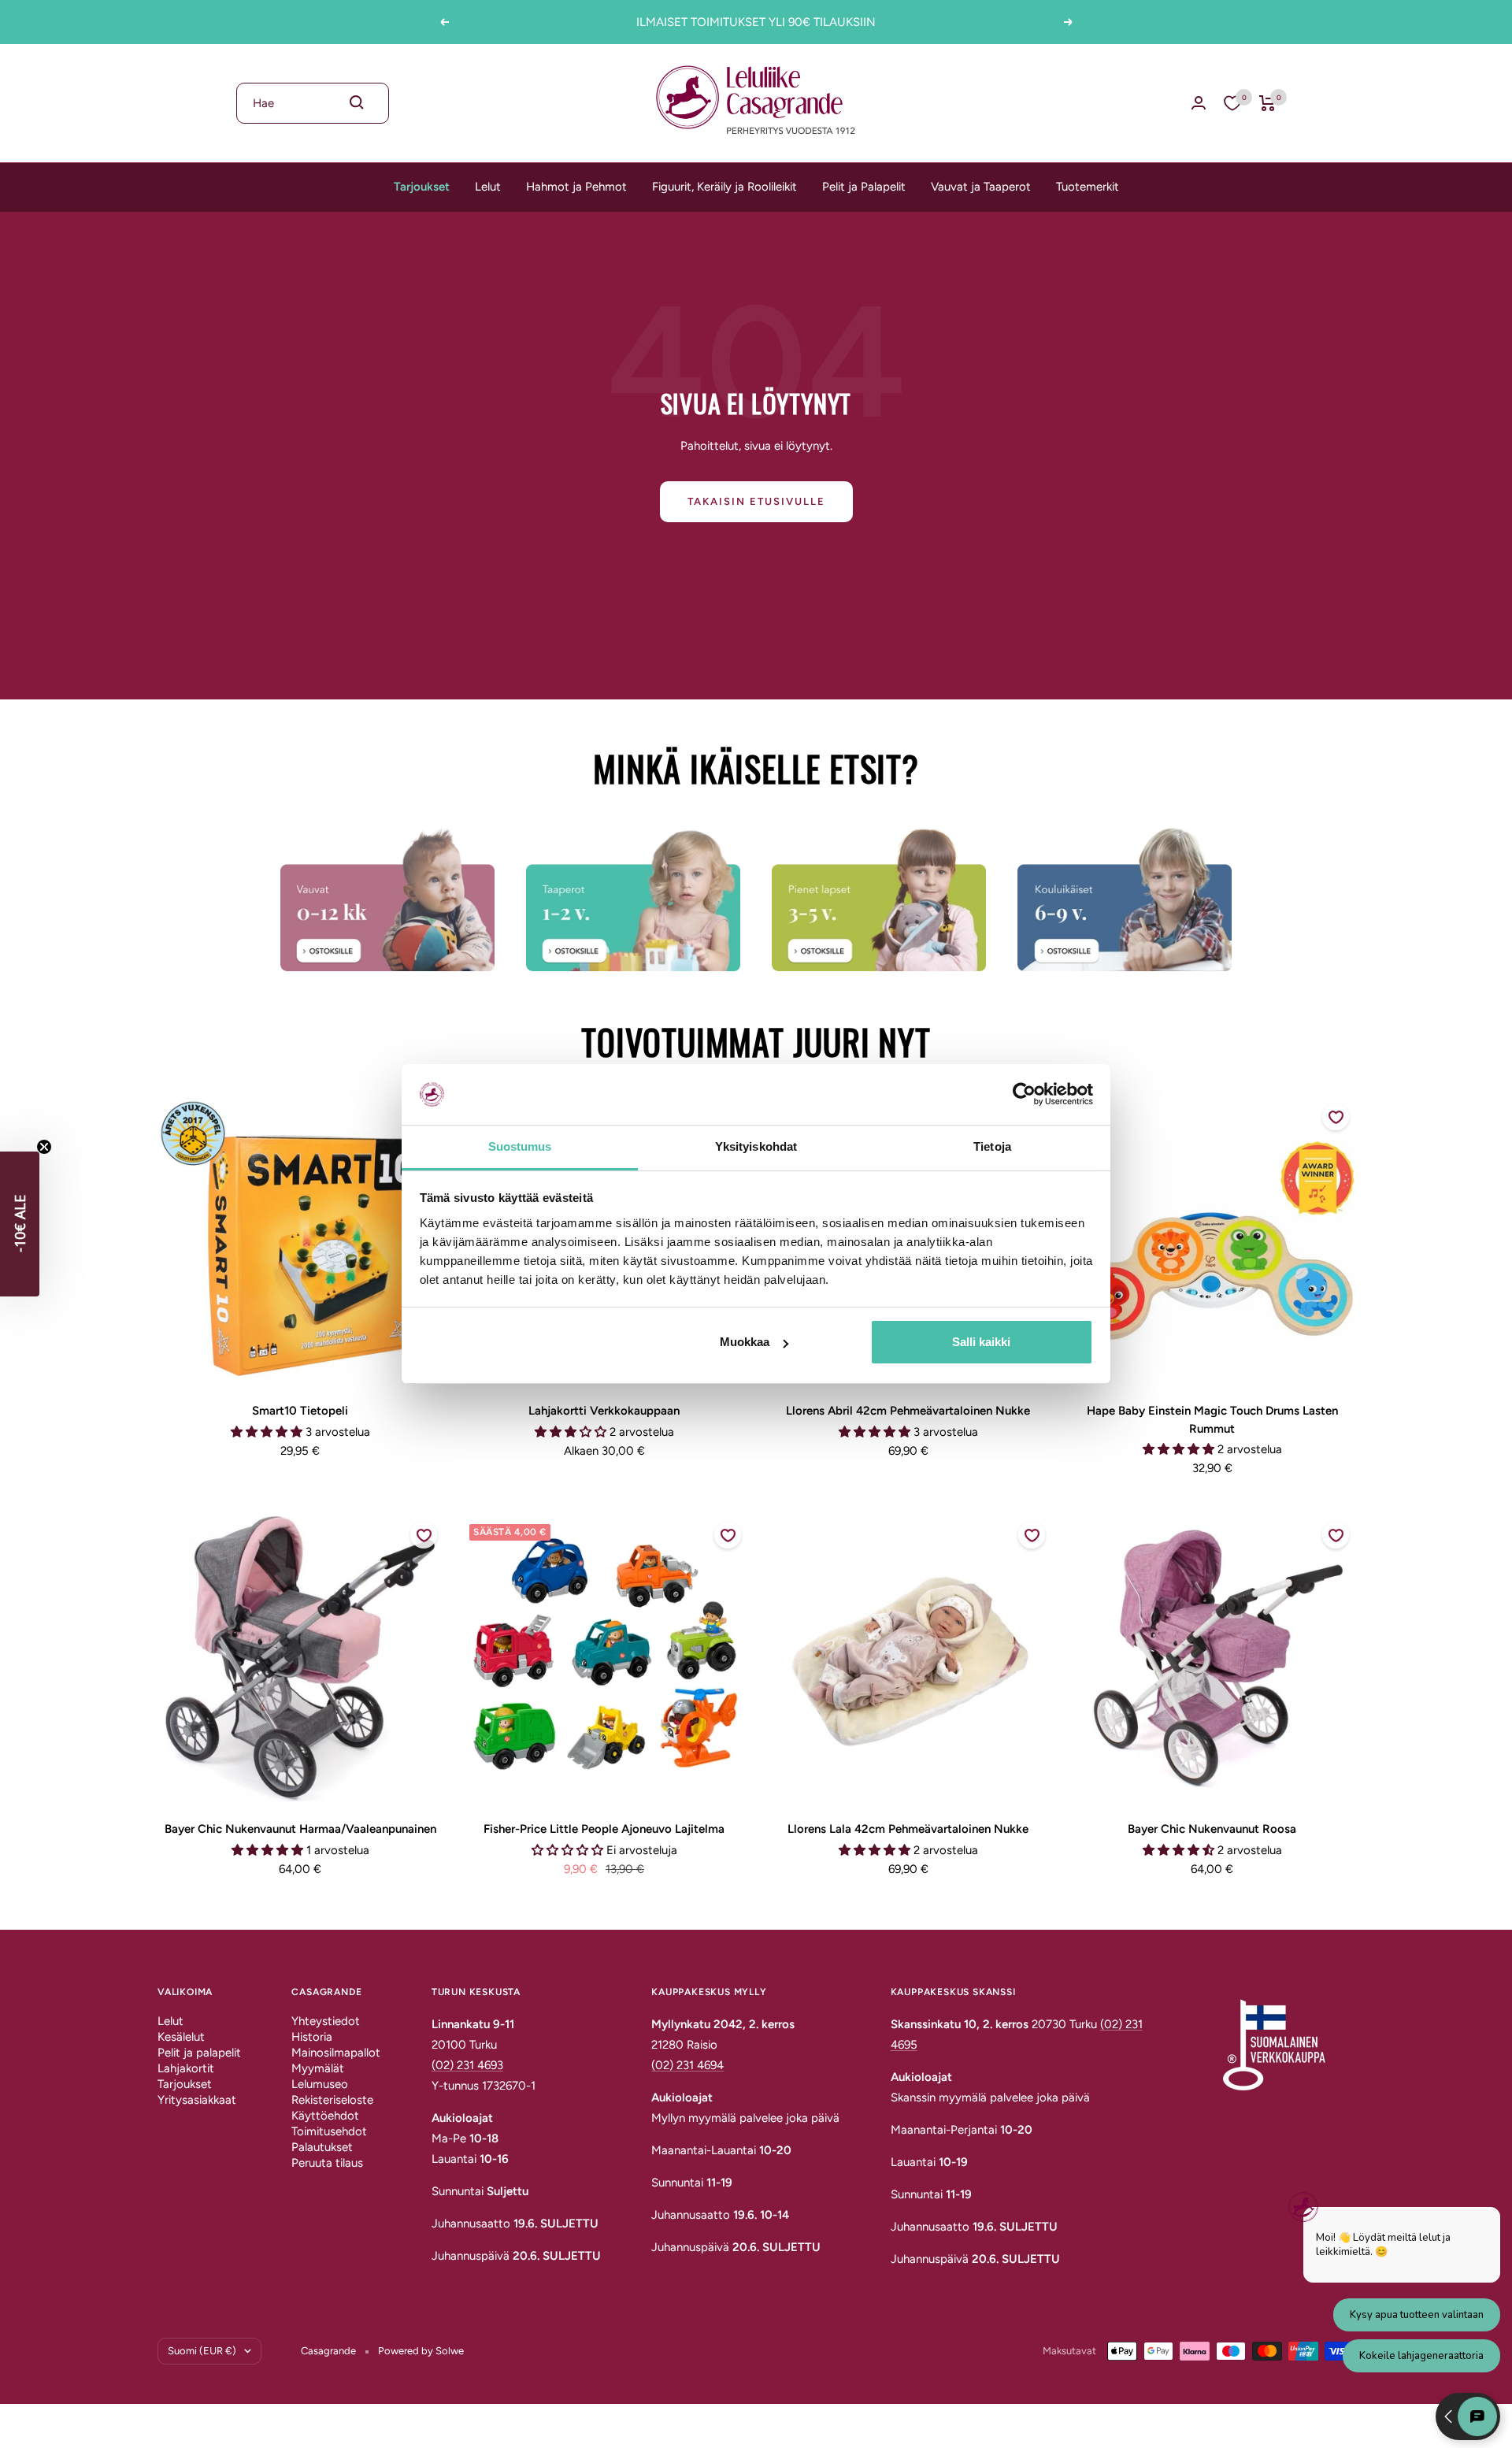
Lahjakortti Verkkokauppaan (604, 1411)
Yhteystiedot (326, 2021)
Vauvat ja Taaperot (981, 187)
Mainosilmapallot (336, 2053)
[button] (20, 1224)
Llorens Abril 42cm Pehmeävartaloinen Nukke (908, 1411)
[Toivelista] (1232, 103)
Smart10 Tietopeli (300, 1411)
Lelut (488, 187)
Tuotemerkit (1088, 187)
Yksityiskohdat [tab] (756, 1146)
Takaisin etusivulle (756, 501)
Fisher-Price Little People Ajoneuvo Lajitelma (604, 1829)
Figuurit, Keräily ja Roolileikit (724, 187)
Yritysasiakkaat (197, 2100)
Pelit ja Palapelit (864, 187)
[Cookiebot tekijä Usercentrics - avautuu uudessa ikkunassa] (1024, 1094)
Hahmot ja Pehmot (576, 187)
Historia (312, 2037)
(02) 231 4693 (467, 2065)
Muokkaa (745, 1342)
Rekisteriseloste (332, 2100)
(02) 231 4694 (687, 2065)
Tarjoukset (422, 187)
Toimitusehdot (329, 2131)
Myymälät (318, 2068)
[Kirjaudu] (1199, 103)
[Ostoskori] (1267, 103)
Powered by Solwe (421, 2351)
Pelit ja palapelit (199, 2053)
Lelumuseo (320, 2084)
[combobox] (313, 103)
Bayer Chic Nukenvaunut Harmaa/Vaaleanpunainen (300, 1829)
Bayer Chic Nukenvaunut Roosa (1212, 1829)
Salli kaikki (981, 1342)
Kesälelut (181, 2037)
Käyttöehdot (325, 2116)
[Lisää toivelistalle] (1336, 1117)
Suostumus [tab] (520, 1146)
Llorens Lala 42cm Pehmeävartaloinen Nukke (908, 1829)
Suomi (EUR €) (202, 2351)
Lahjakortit (186, 2068)
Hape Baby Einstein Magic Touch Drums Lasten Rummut (1212, 1420)
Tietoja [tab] (992, 1146)
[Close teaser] (44, 1147)
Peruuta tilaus (327, 2163)
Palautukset (322, 2147)
